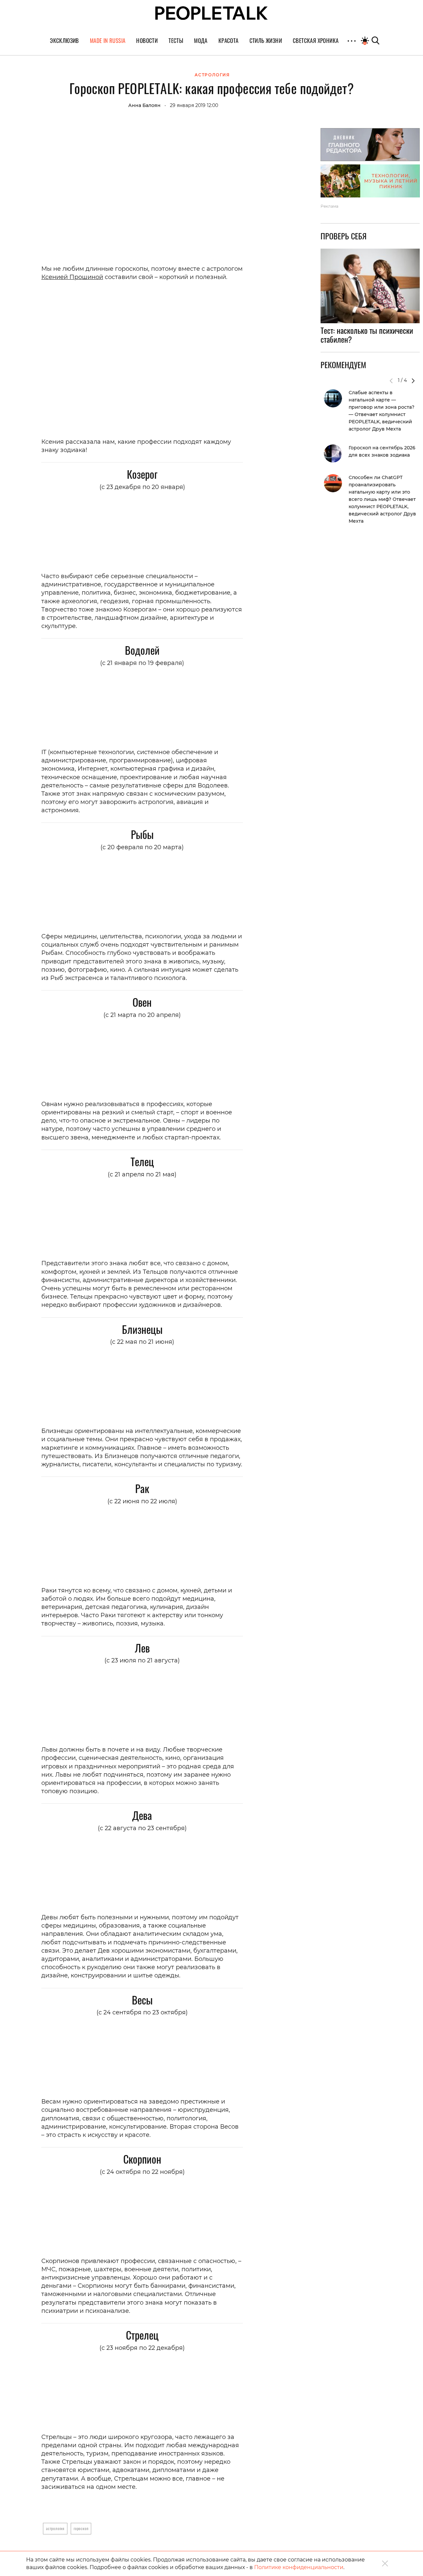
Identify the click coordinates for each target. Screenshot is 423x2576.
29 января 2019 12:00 (194, 105)
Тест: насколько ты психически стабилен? (367, 335)
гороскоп (81, 2528)
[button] (413, 381)
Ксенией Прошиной (72, 277)
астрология (55, 2528)
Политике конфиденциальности (299, 2567)
